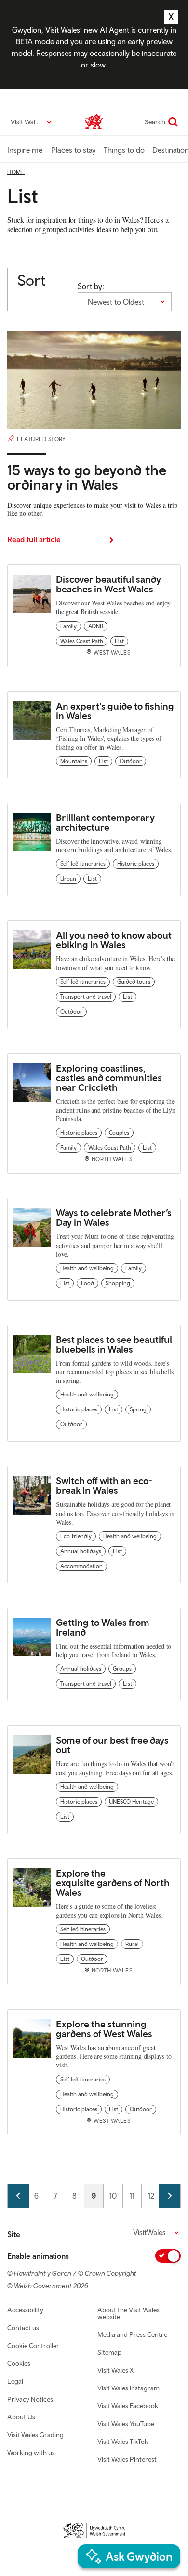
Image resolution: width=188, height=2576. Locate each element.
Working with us (31, 2453)
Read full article (34, 539)
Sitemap (109, 2352)
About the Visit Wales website (128, 2313)
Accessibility (25, 2310)
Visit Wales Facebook (128, 2406)
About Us (21, 2417)
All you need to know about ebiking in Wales (114, 940)
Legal (15, 2381)
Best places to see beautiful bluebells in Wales (114, 1344)
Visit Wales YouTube (126, 2424)
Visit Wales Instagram (128, 2388)
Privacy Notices (30, 2399)
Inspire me (25, 150)
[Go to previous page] (18, 2196)
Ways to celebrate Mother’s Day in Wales (114, 1217)
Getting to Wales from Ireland (103, 1627)
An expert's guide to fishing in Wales (115, 711)
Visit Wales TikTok (123, 2442)
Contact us (23, 2328)
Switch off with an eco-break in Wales (104, 1485)
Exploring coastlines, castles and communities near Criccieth (109, 1078)
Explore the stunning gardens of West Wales (105, 2029)
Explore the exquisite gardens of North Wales (113, 1883)
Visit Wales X (115, 2370)
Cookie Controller (33, 2346)
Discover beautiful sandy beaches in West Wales (108, 584)
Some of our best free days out (112, 1745)
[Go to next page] (170, 2196)
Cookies (19, 2363)
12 (154, 2196)
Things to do (124, 150)
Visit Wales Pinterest (127, 2459)
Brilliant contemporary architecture (105, 822)
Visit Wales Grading (35, 2435)
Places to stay (74, 150)
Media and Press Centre (132, 2334)
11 (135, 2196)
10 (116, 2196)
